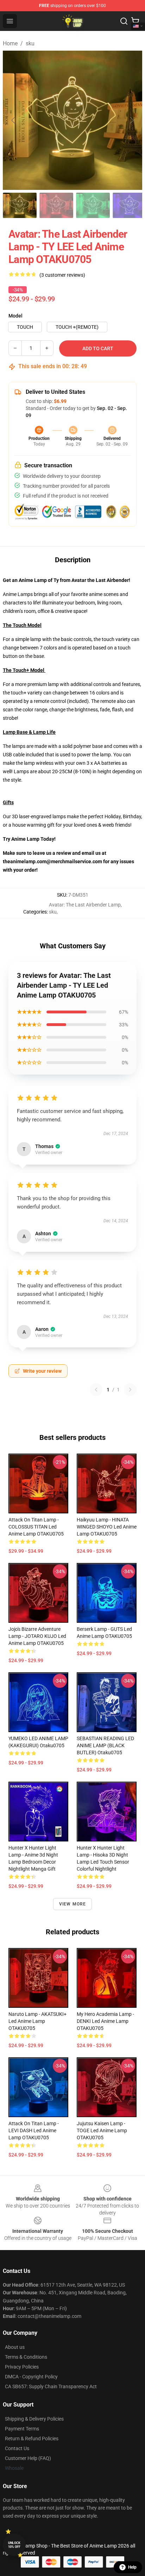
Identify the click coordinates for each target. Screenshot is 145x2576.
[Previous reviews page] (96, 1390)
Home (10, 43)
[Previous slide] (14, 120)
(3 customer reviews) (62, 275)
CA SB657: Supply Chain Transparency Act (51, 2386)
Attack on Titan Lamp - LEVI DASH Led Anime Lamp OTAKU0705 (34, 2130)
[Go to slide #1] (20, 205)
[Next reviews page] (130, 1390)
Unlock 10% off (14, 2545)
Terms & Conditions (26, 2357)
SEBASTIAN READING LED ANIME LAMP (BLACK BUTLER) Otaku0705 (105, 1745)
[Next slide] (131, 120)
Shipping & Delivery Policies (34, 2419)
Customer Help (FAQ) (28, 2458)
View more (73, 1904)
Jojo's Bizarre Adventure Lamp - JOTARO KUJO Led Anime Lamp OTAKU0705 (37, 1636)
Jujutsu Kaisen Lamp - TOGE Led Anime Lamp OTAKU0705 (102, 2130)
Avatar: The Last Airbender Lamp (85, 905)
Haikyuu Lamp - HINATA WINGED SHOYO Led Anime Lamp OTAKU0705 (107, 1527)
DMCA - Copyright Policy (31, 2377)
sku (30, 43)
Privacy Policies (22, 2367)
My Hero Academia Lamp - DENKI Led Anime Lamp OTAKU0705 (105, 2021)
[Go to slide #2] (56, 205)
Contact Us (17, 2448)
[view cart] (135, 21)
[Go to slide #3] (93, 205)
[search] (124, 21)
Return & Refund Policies (32, 2439)
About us (15, 2347)
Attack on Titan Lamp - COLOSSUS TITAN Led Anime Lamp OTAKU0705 (36, 1527)
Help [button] (132, 2567)
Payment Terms (22, 2429)
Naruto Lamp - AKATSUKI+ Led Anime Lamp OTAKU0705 (37, 2021)
